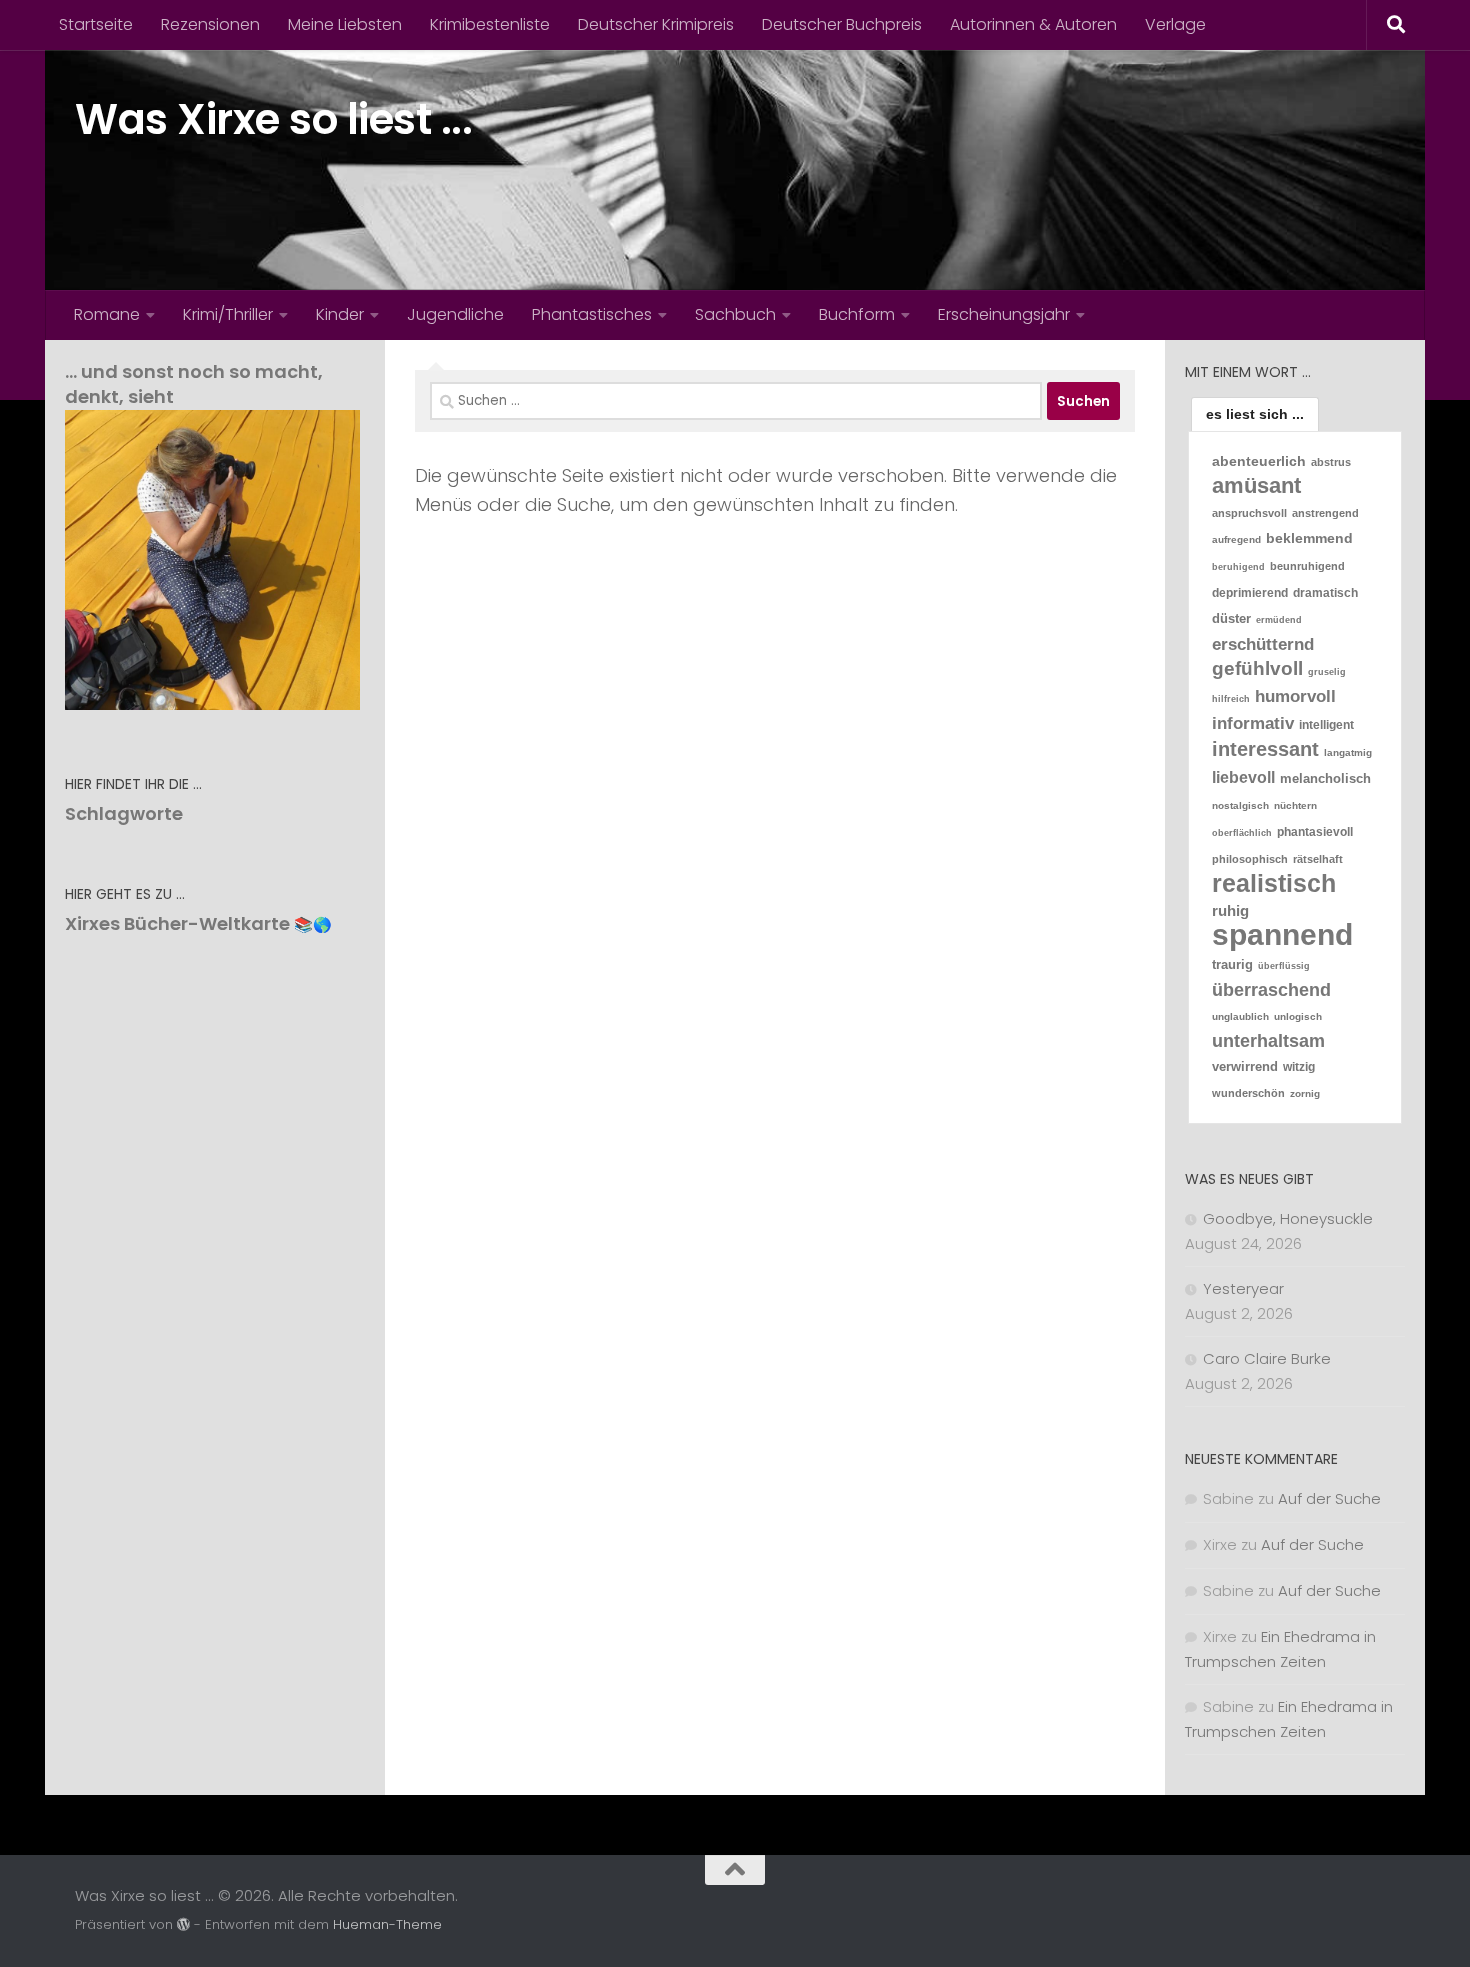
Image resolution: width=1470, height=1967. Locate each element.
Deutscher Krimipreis (656, 24)
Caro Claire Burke (1267, 1358)
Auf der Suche (1329, 1498)
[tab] (1255, 414)
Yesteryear (1243, 1288)
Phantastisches (592, 314)
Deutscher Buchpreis (842, 24)
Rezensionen (210, 24)
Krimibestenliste (490, 24)
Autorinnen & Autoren (1033, 24)
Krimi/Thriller (228, 314)
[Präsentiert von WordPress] (183, 1924)
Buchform (857, 314)
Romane (107, 314)
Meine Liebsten (345, 24)
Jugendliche (455, 314)
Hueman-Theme (387, 1924)
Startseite (96, 24)
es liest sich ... (1255, 414)
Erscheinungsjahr (1004, 314)
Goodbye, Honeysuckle (1288, 1218)
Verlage (1175, 24)
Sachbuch (735, 314)
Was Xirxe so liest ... (273, 119)
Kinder (340, 314)
